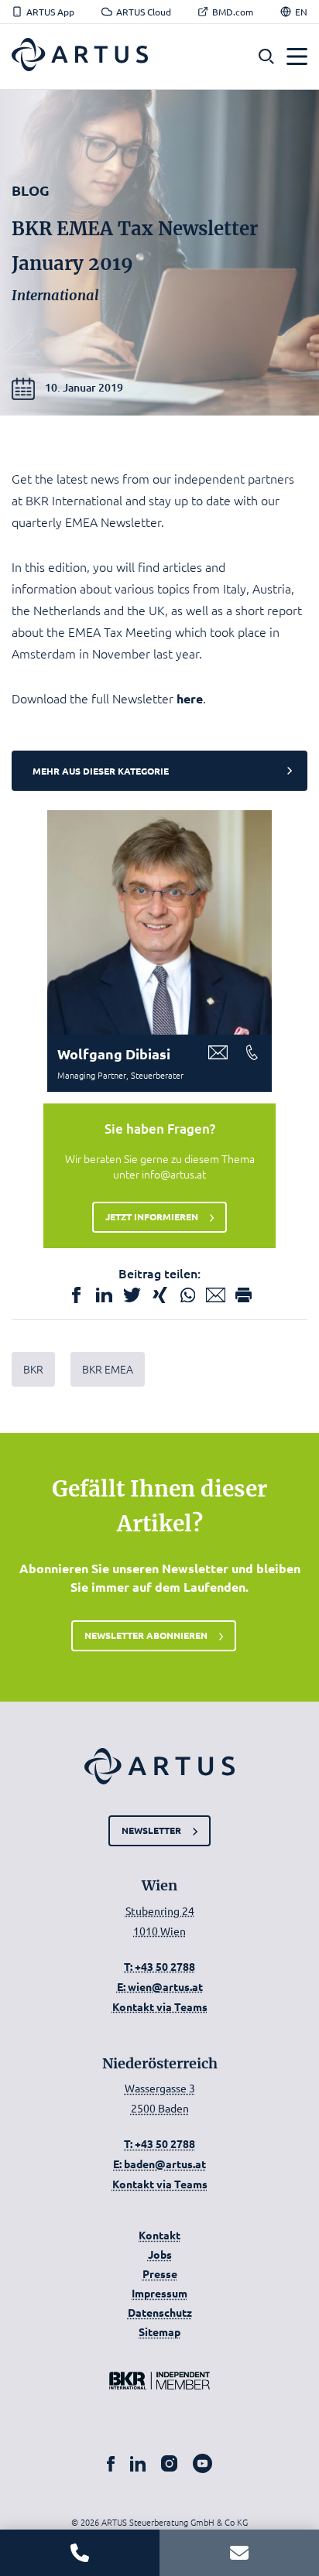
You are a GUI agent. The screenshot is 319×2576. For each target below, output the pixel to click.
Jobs (160, 2254)
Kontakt (159, 2235)
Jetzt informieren (152, 1216)
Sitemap (159, 2331)
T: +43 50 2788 (159, 1966)
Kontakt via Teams (160, 2006)
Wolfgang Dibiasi (114, 1054)
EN (301, 12)
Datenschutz (160, 2312)
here (190, 698)
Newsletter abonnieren (146, 1635)
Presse (160, 2273)
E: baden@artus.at (159, 2164)
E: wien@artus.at (160, 1986)
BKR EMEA (108, 1369)
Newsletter (151, 1830)
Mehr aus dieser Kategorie (101, 771)
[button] (266, 57)
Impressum (159, 2293)
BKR (33, 1369)
